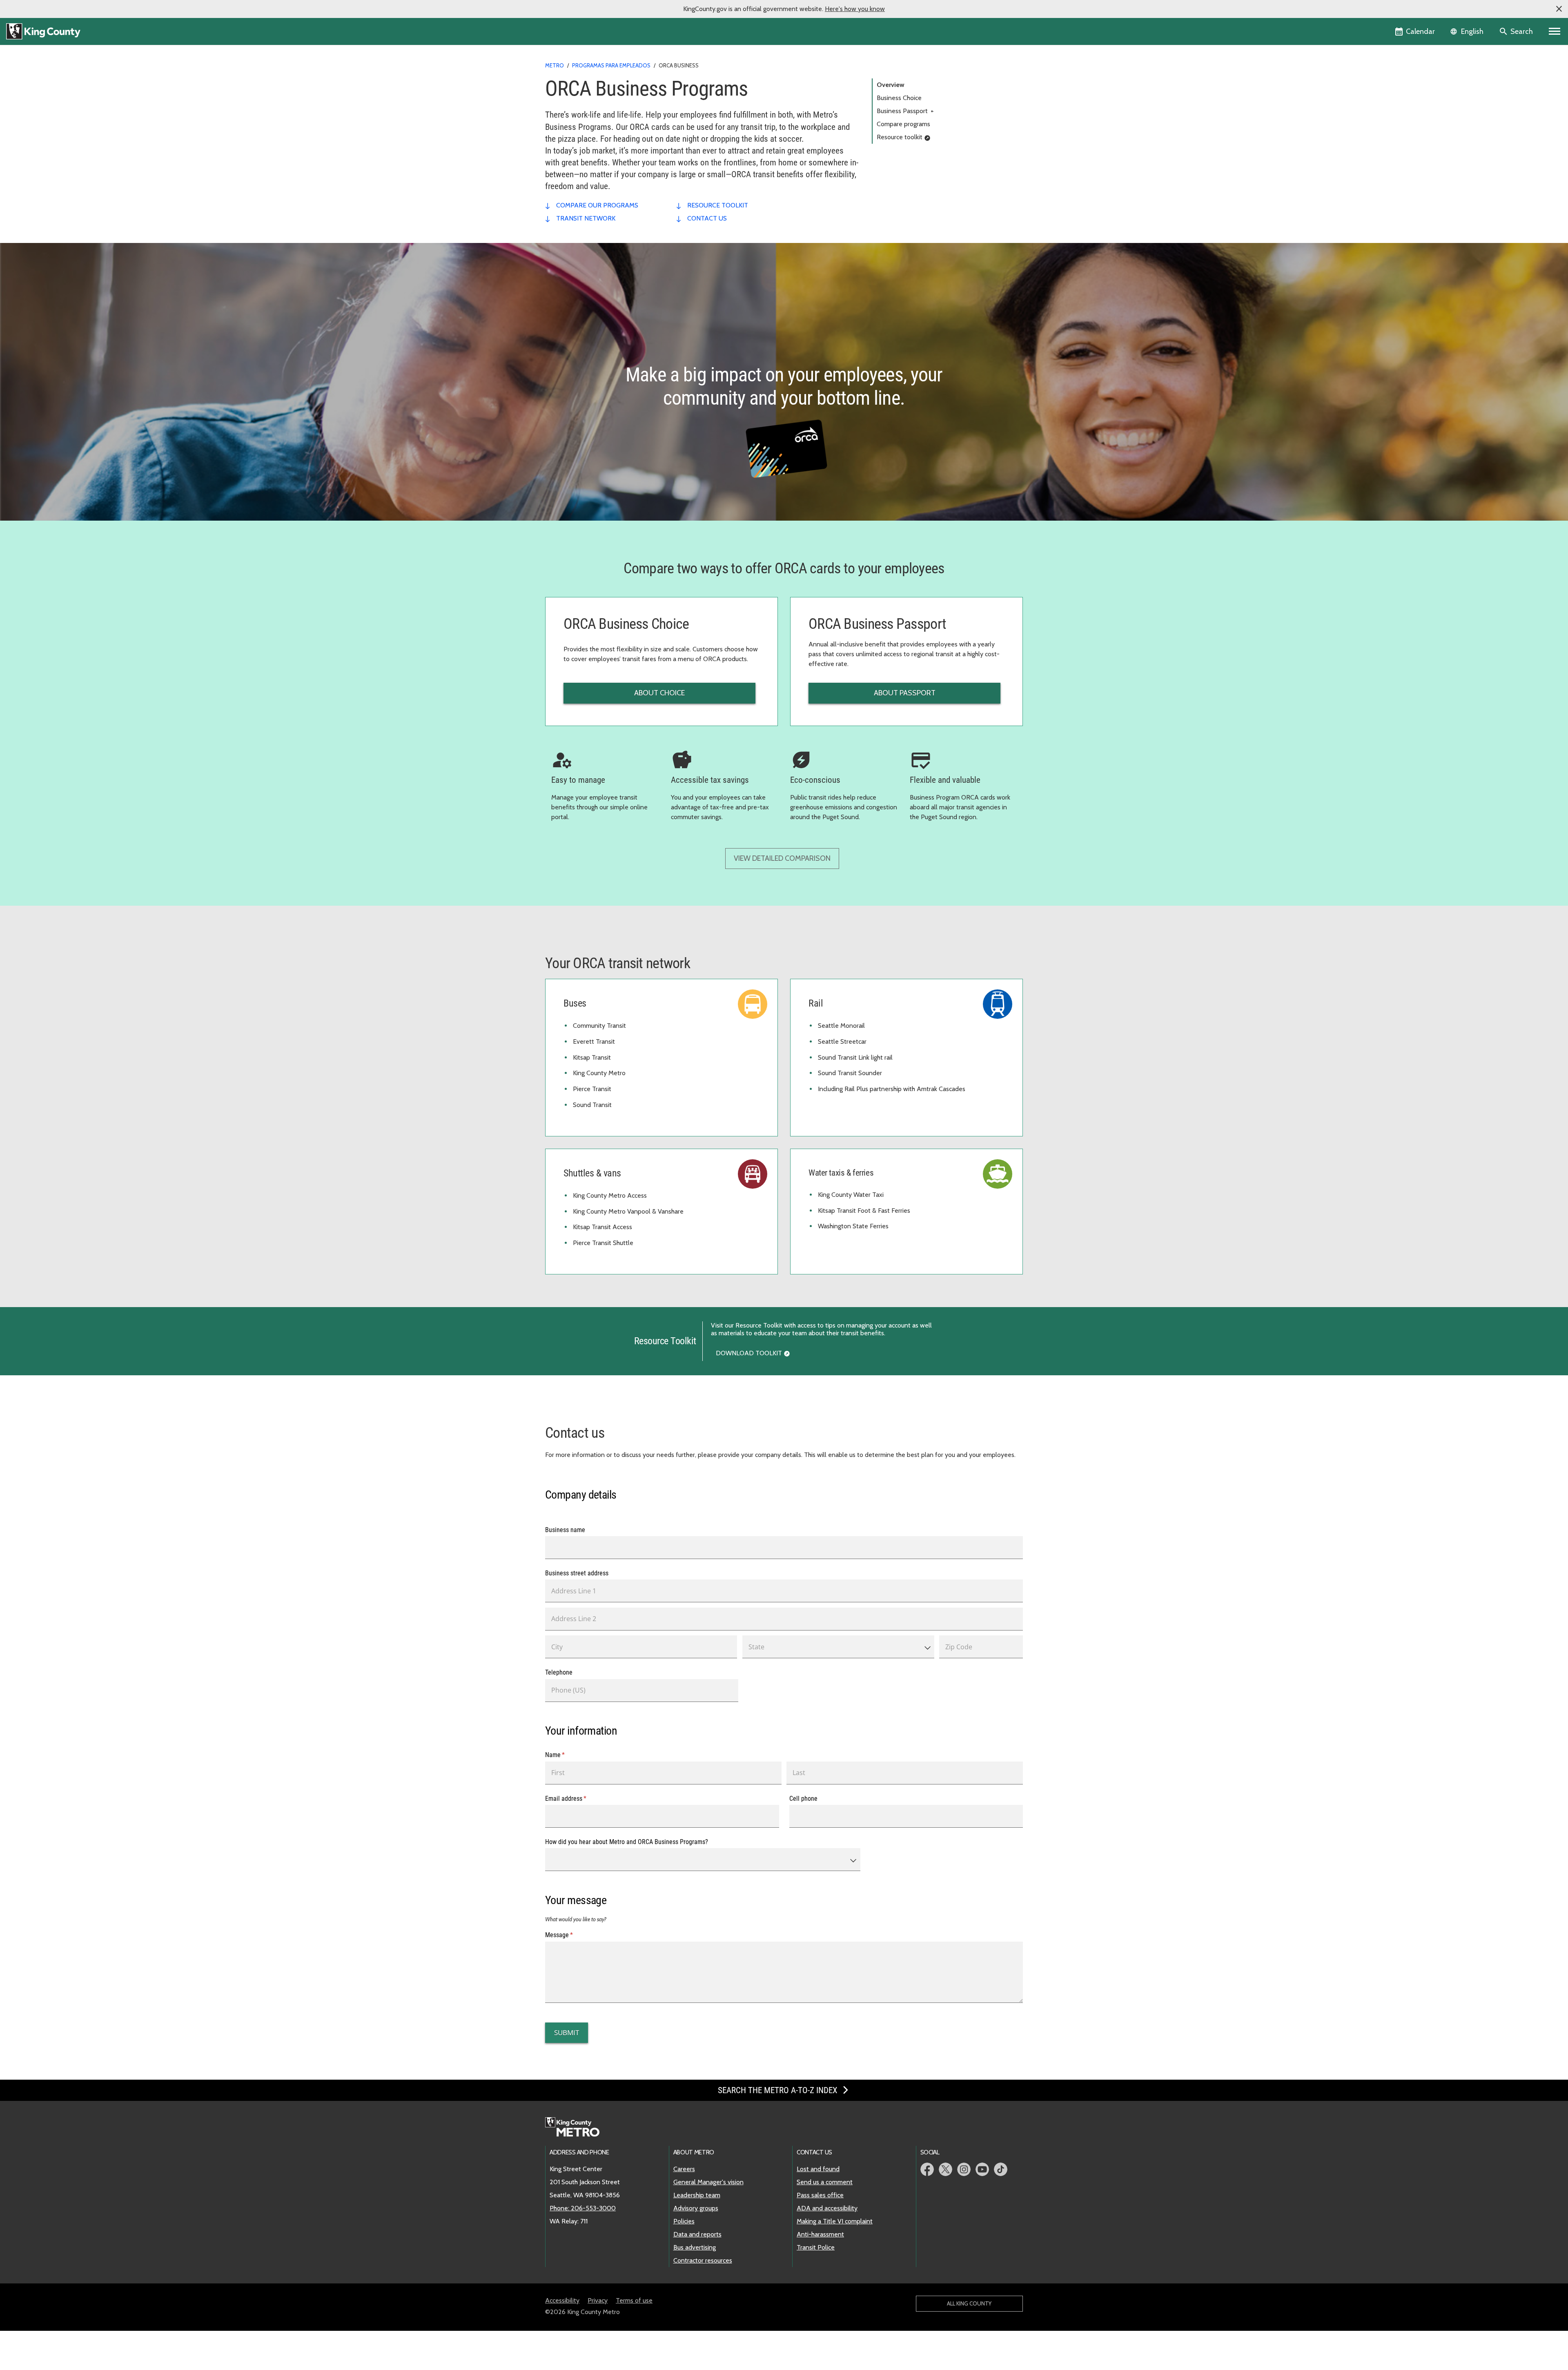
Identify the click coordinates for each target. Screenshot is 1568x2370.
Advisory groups (696, 2208)
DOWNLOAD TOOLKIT (749, 1353)
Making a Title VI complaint (835, 2221)
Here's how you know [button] (855, 9)
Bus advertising (695, 2247)
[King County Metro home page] (577, 2127)
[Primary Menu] (1555, 31)
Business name (565, 1530)
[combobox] (838, 1647)
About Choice (659, 693)
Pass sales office (820, 2195)
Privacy (598, 2300)
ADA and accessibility (827, 2208)
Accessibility (562, 2300)
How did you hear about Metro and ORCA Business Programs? (627, 1842)
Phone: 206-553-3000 (583, 2208)
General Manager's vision (708, 2182)
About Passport (905, 693)
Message (570, 1935)
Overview (891, 85)
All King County (969, 2303)
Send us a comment (825, 2182)
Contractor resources (703, 2260)
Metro (555, 65)
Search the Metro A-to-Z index (779, 2090)
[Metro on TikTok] (1001, 2169)
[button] (1559, 9)
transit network (586, 218)
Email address (577, 1798)
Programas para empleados (611, 65)
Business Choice (899, 98)
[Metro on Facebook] (927, 2169)
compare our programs (597, 205)
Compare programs (903, 124)
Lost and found (818, 2169)
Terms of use (634, 2300)
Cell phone (803, 1798)
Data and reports (697, 2234)
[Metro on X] (945, 2169)
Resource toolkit (900, 137)
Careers (684, 2169)
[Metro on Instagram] (964, 2169)
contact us (707, 218)
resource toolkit (718, 205)
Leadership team (697, 2195)
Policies (684, 2221)
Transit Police (816, 2247)
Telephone (559, 1672)
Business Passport (905, 111)
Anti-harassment (820, 2234)
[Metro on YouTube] (982, 2169)
